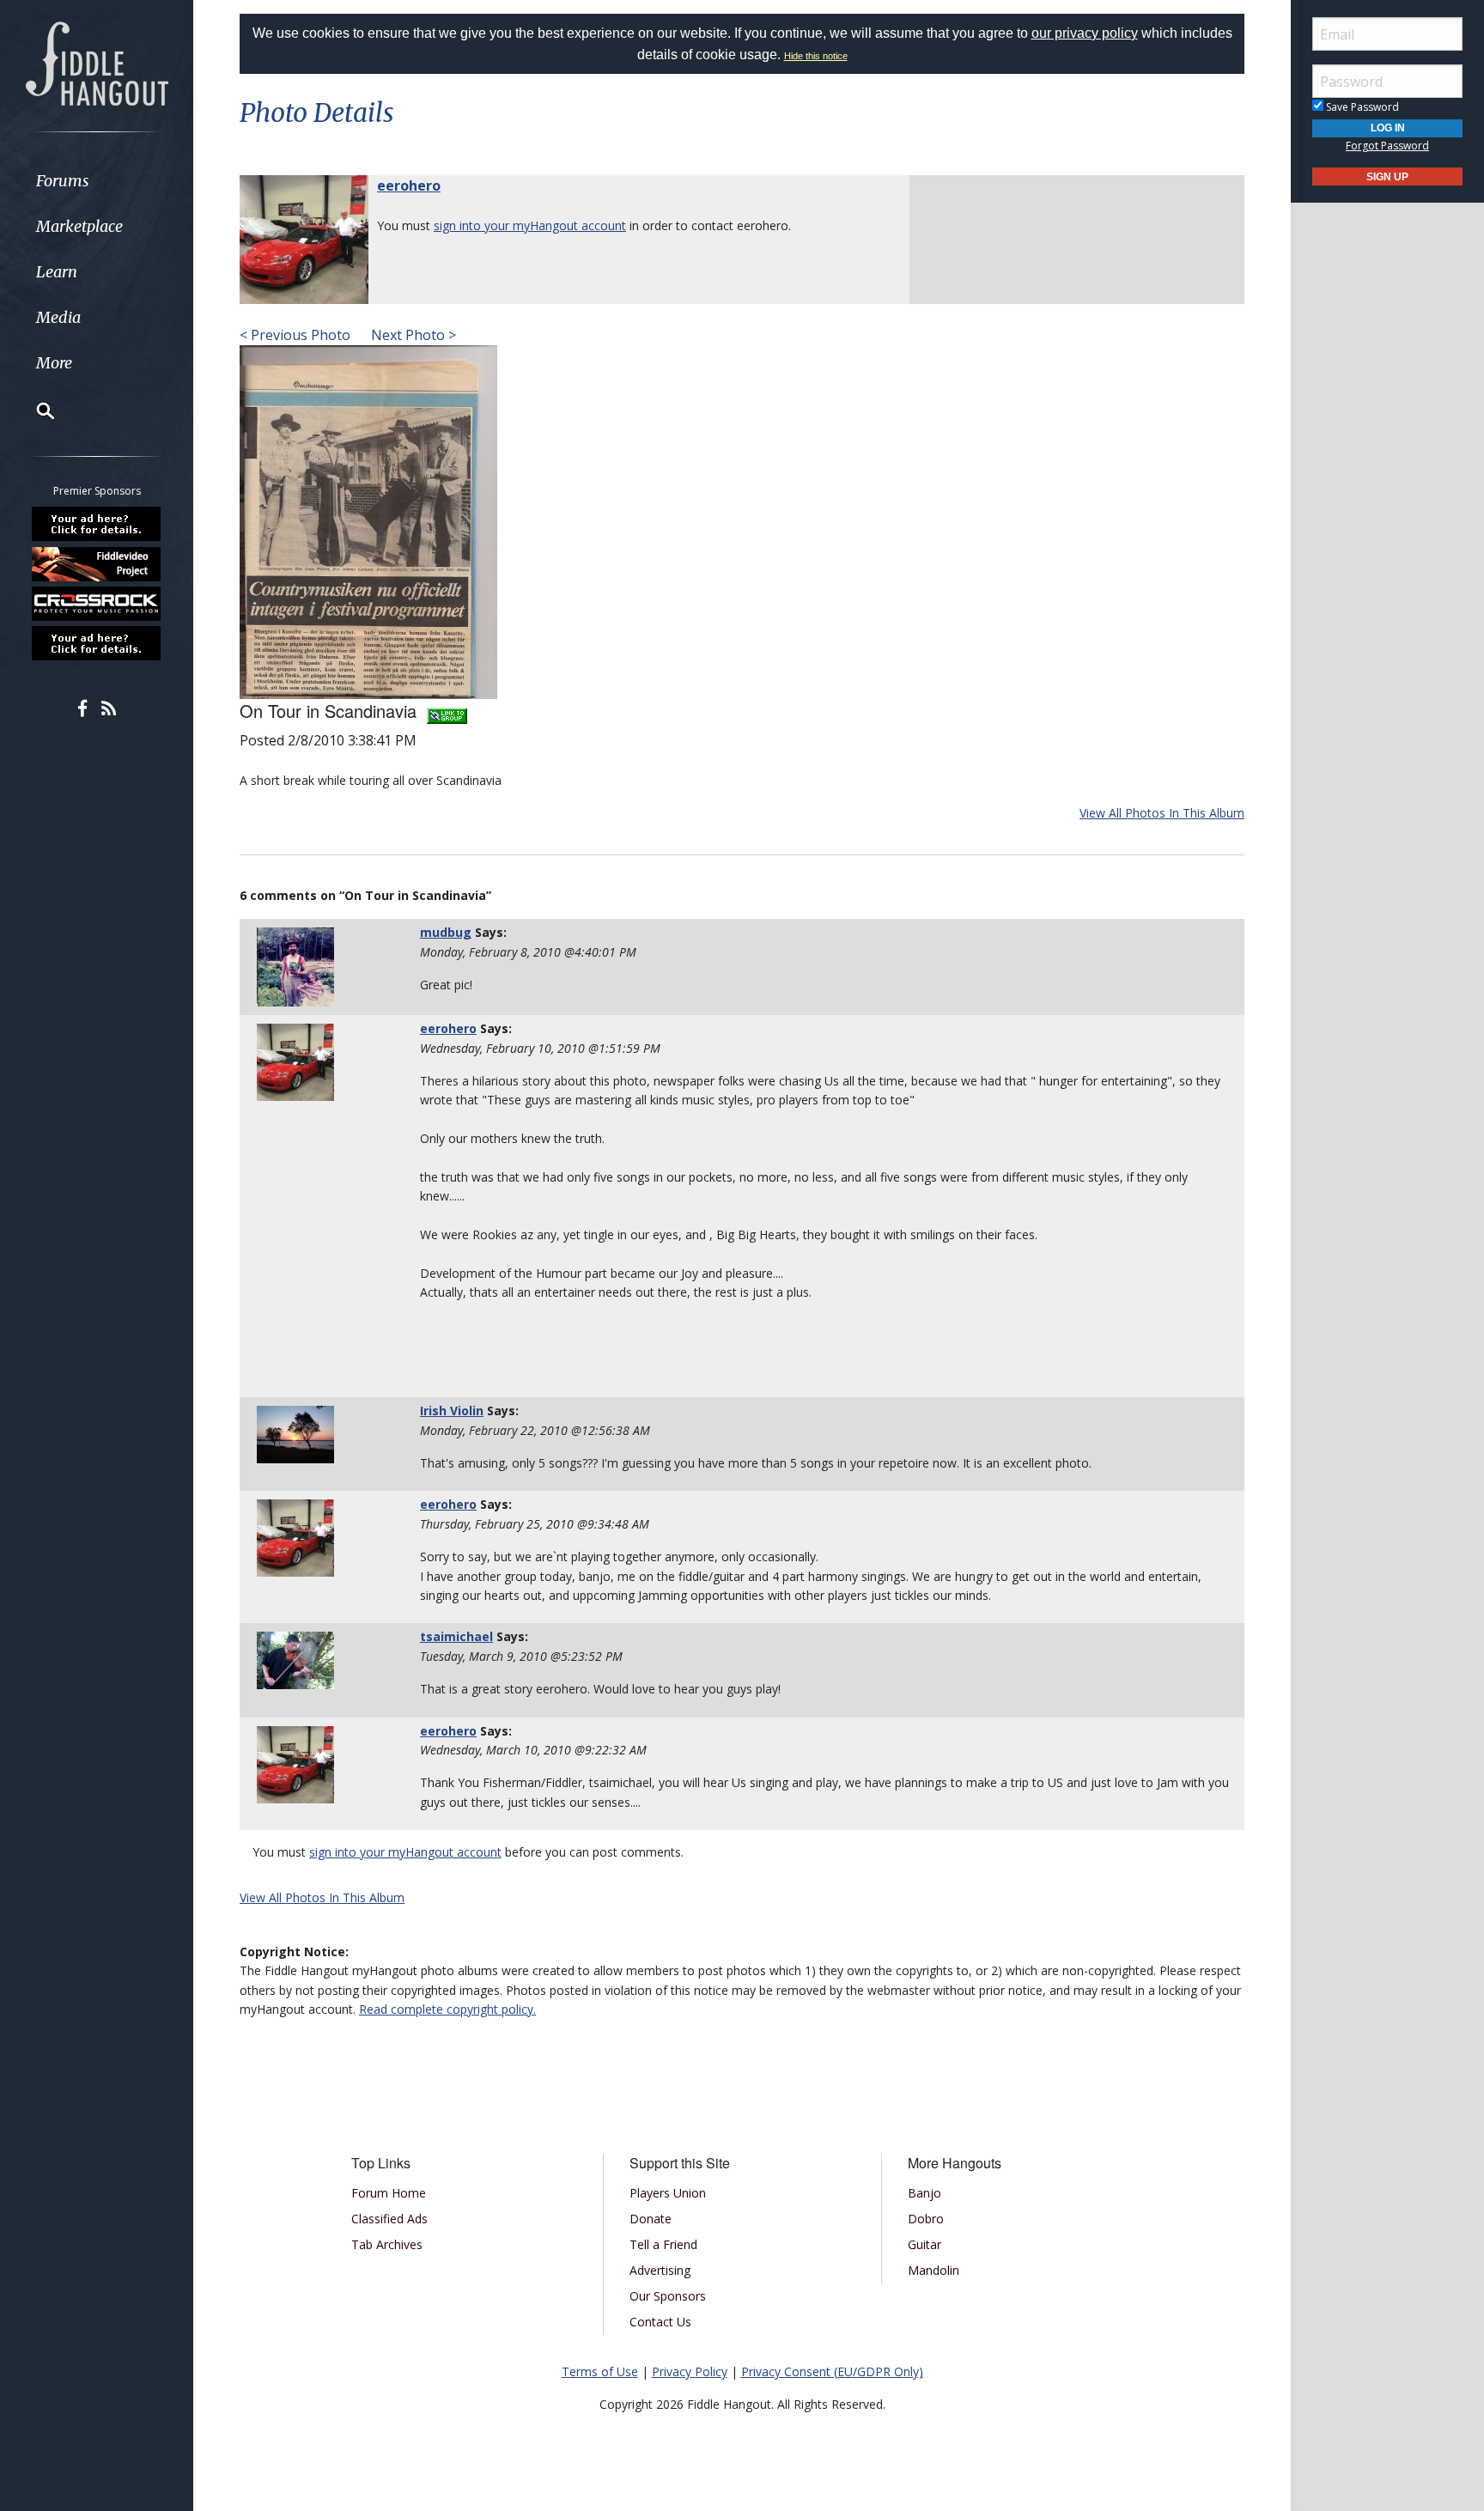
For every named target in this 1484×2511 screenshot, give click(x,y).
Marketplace (79, 226)
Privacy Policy (690, 2371)
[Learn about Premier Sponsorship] (97, 524)
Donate (651, 2219)
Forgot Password (1387, 146)
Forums (63, 181)
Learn (57, 272)
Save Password (1361, 107)
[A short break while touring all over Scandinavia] (368, 520)
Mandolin (934, 2270)
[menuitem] (97, 181)
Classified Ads (389, 2219)
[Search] (34, 410)
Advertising (660, 2270)
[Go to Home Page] (97, 62)
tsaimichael (456, 1636)
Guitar (924, 2244)
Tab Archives (387, 2244)
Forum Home (389, 2193)
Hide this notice (816, 56)
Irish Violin (452, 1411)
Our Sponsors (668, 2296)
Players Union (668, 2193)
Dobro (926, 2219)
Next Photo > (412, 335)
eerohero (409, 185)
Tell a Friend (663, 2244)
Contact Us (660, 2322)
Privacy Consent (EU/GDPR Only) (832, 2371)
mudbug (446, 932)
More (54, 363)
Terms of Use (600, 2371)
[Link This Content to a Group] (447, 711)
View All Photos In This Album (1162, 813)
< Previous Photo (295, 335)
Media (58, 317)
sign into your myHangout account (530, 225)
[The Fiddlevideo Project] (97, 563)
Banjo (924, 2193)
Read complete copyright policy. (447, 2009)
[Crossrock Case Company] (97, 604)
